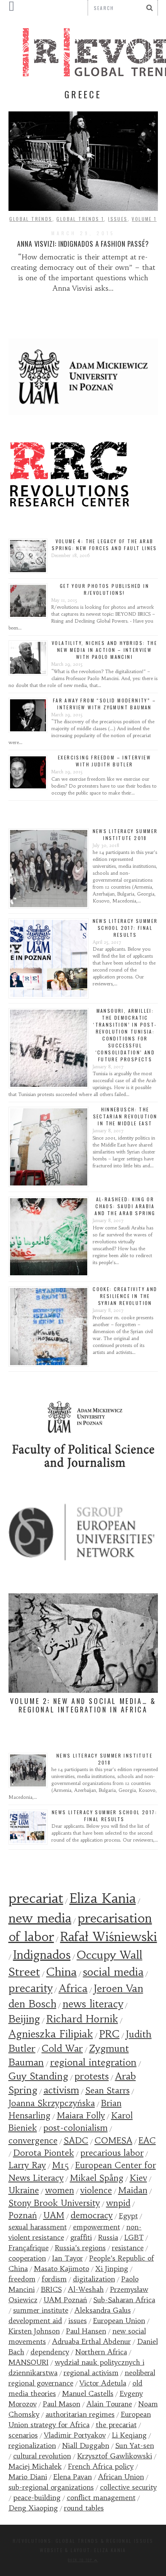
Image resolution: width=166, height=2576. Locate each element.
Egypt (128, 2216)
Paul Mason (62, 2404)
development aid (35, 2321)
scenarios (23, 2435)
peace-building (37, 2498)
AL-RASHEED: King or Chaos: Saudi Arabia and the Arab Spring (125, 1206)
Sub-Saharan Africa (124, 2300)
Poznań (23, 2215)
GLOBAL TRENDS (31, 219)
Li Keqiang (129, 2435)
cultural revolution (42, 2456)
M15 (61, 2165)
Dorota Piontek (44, 2153)
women (60, 2190)
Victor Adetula (103, 2383)
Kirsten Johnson (34, 2331)
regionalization (32, 2446)
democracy (92, 2215)
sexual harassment (38, 2227)
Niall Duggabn (86, 2446)
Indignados (42, 1955)
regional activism (91, 2373)
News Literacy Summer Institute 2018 (125, 834)
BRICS (51, 2289)
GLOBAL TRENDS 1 (80, 219)
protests (92, 2076)
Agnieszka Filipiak (51, 2034)
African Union (121, 2477)
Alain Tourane (109, 2404)
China (62, 1972)
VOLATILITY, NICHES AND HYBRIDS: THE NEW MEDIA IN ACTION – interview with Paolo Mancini (104, 650)
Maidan (133, 2190)
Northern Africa (101, 2352)
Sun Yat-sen (135, 2446)
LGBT (134, 2237)
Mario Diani (28, 2477)
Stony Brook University (54, 2203)
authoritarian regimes (80, 2414)
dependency (50, 2352)
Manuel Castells (88, 2393)
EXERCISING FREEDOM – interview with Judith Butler (104, 761)
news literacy (93, 2004)
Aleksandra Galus (103, 2310)
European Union (119, 2321)
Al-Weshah (86, 2289)
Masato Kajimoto (62, 2269)
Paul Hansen (86, 2331)
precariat (36, 1898)
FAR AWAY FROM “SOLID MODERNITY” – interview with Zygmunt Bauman (104, 704)
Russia (108, 2237)
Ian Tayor (68, 2258)
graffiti (81, 2237)
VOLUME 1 (144, 219)
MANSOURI (29, 2362)
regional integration (93, 2062)
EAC (147, 2141)
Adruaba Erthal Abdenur (91, 2341)
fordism (54, 2279)
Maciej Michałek (35, 2466)
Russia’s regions (80, 2248)
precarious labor (112, 2153)
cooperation (27, 2258)
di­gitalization (94, 2279)
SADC (76, 2141)
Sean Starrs (108, 2090)
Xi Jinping (112, 2269)
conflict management (101, 2498)
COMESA (113, 2141)
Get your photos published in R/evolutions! (104, 589)
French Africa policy (101, 2466)
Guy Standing (38, 2076)
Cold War (62, 2049)
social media (113, 1972)
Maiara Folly (81, 2116)
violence (96, 2190)
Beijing (24, 2019)
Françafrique (29, 2248)
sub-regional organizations (51, 2487)
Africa (73, 1988)
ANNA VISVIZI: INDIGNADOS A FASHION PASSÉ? (83, 244)
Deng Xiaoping (33, 2508)
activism (61, 2090)
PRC (109, 2034)
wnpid (118, 2203)
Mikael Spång (97, 2178)
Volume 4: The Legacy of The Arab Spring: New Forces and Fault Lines (104, 545)
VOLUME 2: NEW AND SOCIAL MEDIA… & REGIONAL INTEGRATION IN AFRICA (83, 1705)
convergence (33, 2141)
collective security (128, 2487)
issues (78, 2321)
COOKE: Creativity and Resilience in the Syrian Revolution (125, 1296)
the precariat (116, 2425)
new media (40, 1918)
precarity (30, 1988)
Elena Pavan (73, 2477)
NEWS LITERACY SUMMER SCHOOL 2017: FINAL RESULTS (125, 928)
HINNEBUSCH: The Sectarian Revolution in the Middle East (125, 1116)
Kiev (138, 2178)
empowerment (97, 2227)
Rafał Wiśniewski (109, 1937)
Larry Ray (27, 2165)
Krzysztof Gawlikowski (115, 2456)
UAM (54, 2215)
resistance (128, 2248)
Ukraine (24, 2190)
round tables (84, 2508)
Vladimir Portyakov (75, 2435)
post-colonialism (75, 2128)
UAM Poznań (65, 2300)
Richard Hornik (82, 2019)
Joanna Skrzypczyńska (52, 2103)
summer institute (41, 2310)
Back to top (81, 2560)
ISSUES (118, 219)
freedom (22, 2279)
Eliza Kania (103, 1898)
